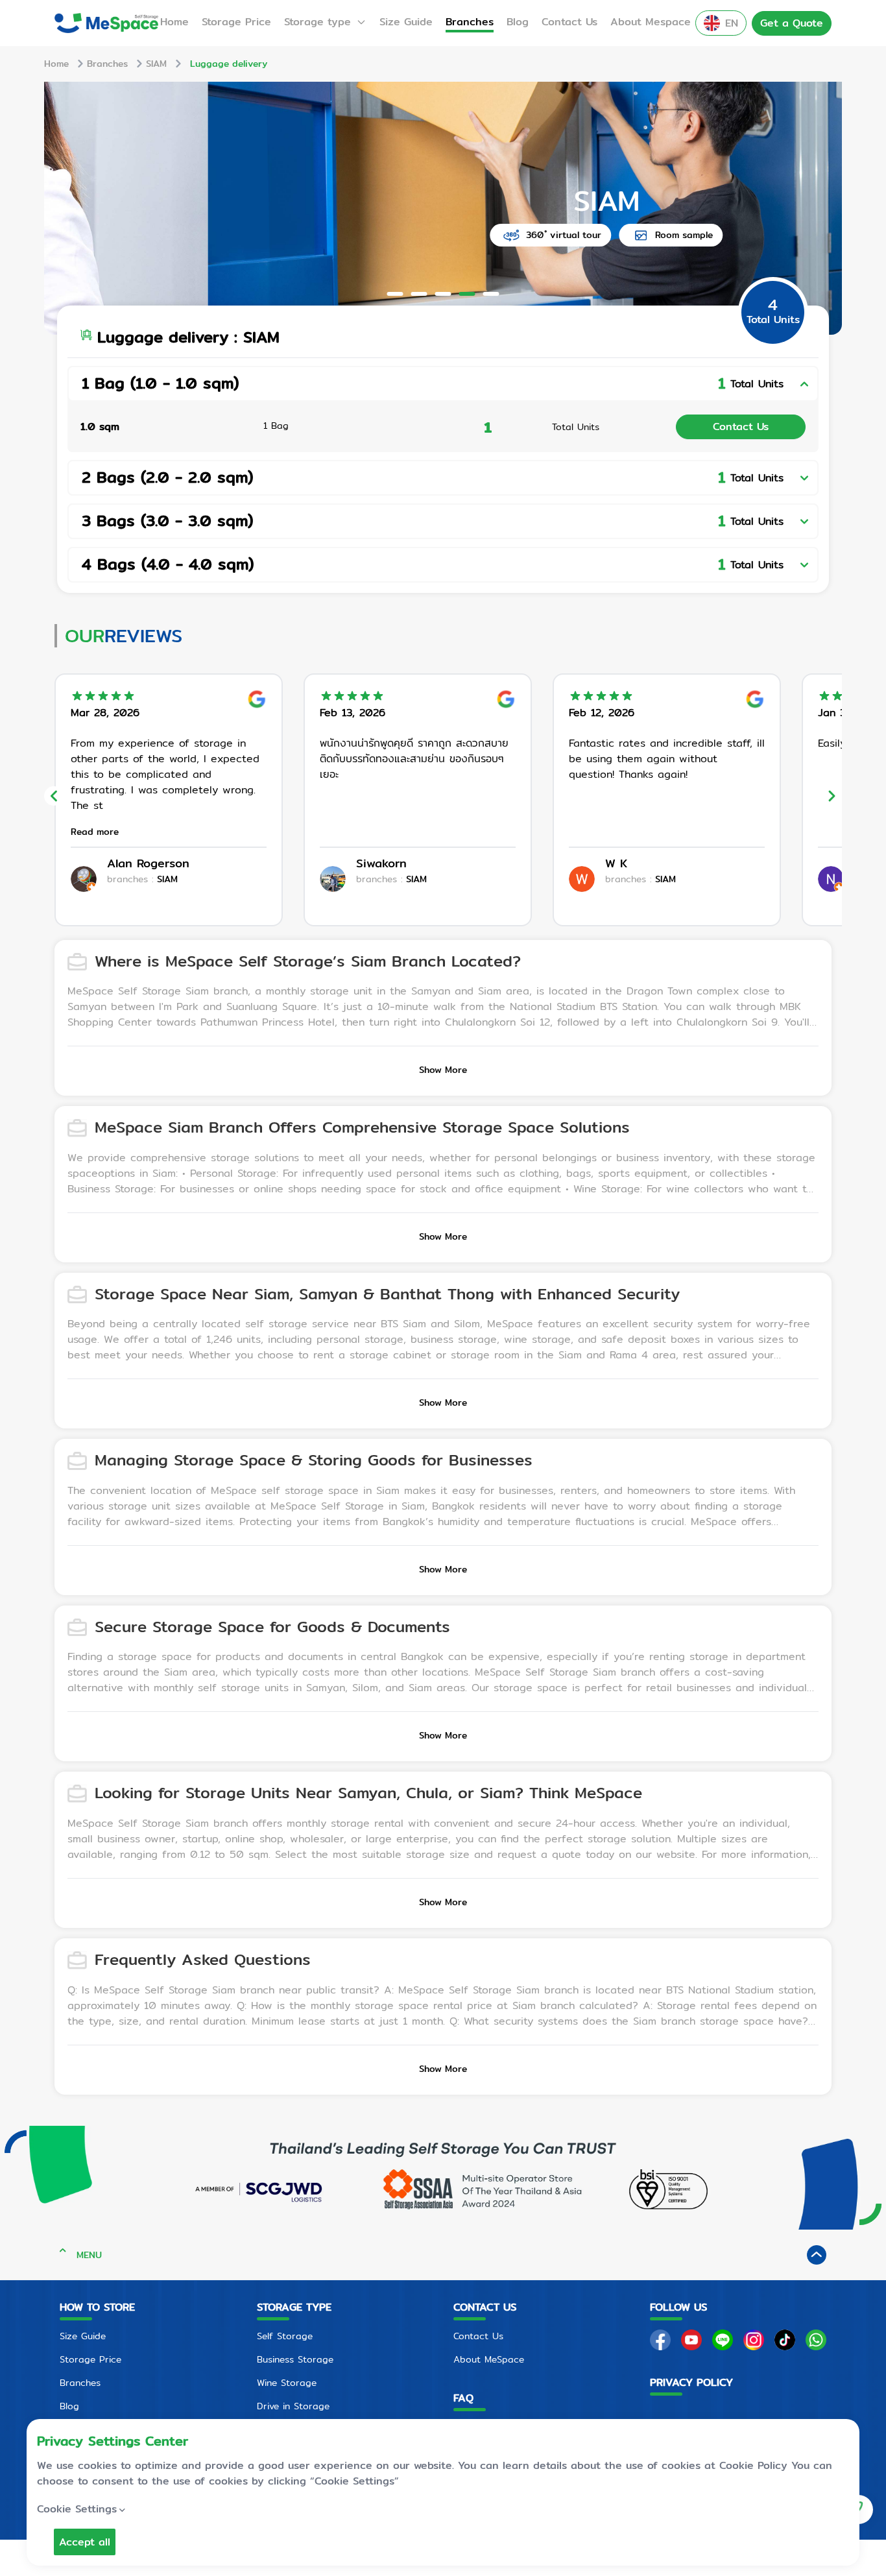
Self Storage (285, 2336)
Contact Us (569, 22)
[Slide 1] (395, 294)
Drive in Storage (293, 2406)
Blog (518, 22)
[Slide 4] (467, 294)
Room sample (521, 235)
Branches (470, 22)
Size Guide (406, 22)
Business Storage (295, 2359)
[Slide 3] (443, 294)
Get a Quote (792, 23)
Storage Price (236, 22)
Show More (443, 1070)
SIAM (156, 64)
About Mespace (651, 22)
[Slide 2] (419, 294)
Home (174, 22)
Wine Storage (287, 2383)
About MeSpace (489, 2359)
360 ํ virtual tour (400, 235)
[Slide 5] (491, 294)
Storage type (317, 22)
